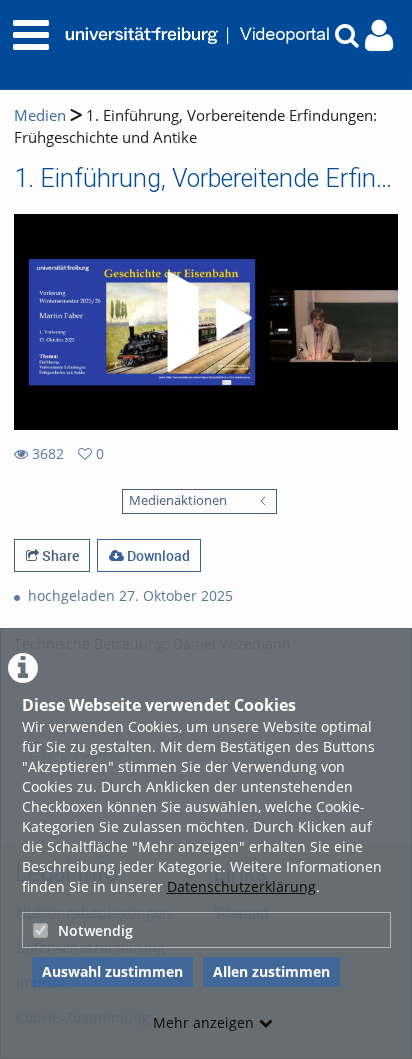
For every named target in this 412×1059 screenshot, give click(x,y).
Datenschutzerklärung (241, 886)
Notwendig (95, 930)
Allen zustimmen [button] (271, 971)
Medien (40, 115)
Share (59, 555)
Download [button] (157, 555)
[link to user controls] (379, 35)
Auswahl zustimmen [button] (112, 971)
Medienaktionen (178, 500)
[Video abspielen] (206, 322)
